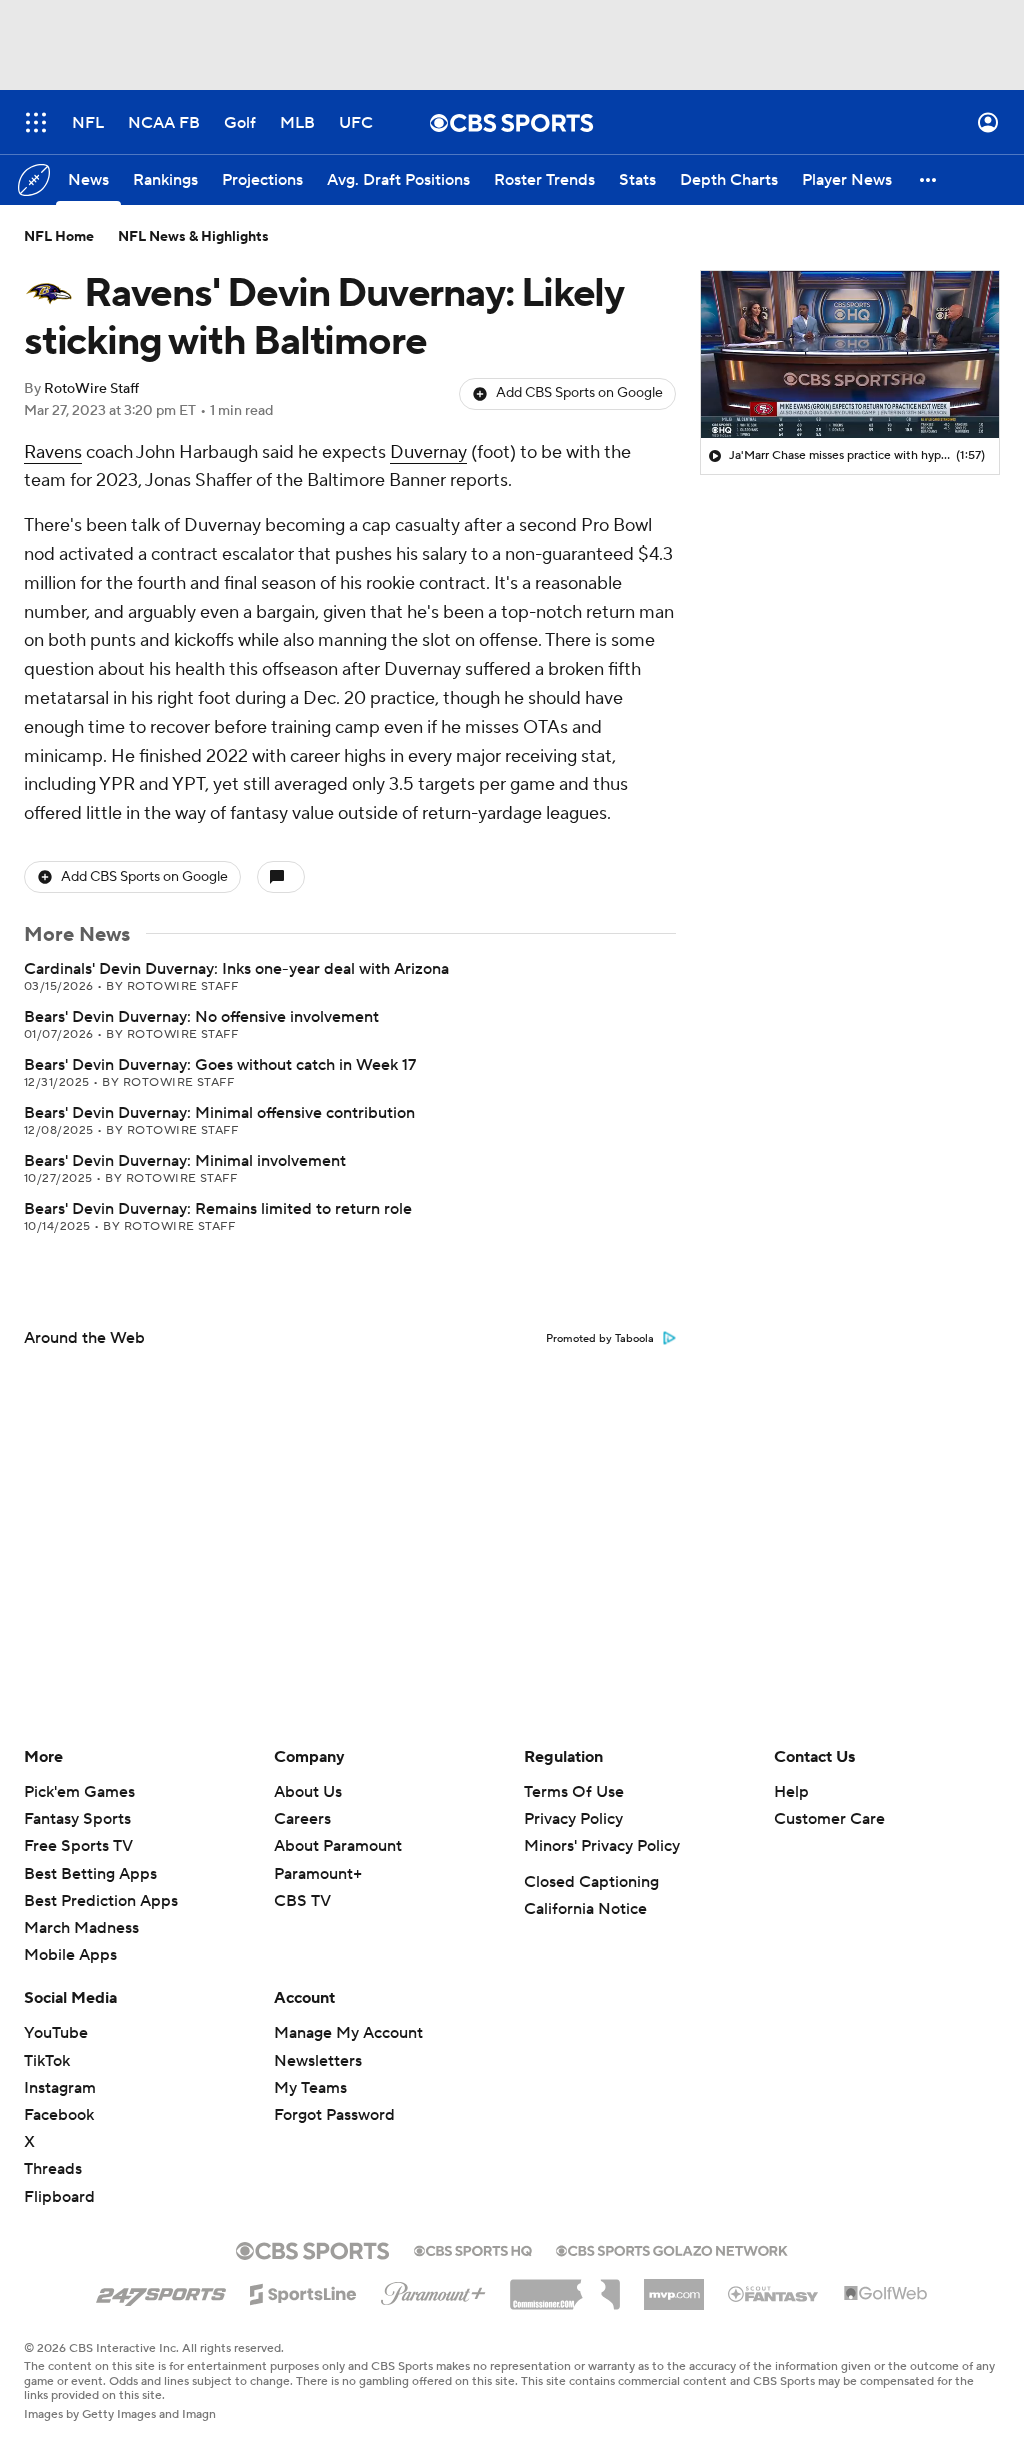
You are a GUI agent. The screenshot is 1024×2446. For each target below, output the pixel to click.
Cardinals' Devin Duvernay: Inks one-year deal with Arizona (236, 969)
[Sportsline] (303, 2291)
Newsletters (318, 2061)
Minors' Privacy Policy (602, 1846)
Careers (302, 1819)
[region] (850, 355)
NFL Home (59, 237)
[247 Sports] (161, 2291)
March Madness (81, 1928)
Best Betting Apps (90, 1874)
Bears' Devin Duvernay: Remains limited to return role (218, 1209)
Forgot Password (334, 2115)
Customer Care (829, 1819)
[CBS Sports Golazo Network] (672, 2249)
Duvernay (428, 452)
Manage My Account (348, 2033)
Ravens (53, 452)
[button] (36, 122)
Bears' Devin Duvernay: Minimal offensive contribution (219, 1113)
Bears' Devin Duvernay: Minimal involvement (185, 1161)
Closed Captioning (591, 1882)
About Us (308, 1792)
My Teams (310, 2088)
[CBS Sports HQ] (473, 2249)
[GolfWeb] (886, 2294)
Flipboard (59, 2197)
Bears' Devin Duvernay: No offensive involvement (201, 1017)
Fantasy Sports (77, 1819)
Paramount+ (318, 1874)
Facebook (59, 2115)
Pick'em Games (79, 1792)
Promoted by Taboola (600, 1339)
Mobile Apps (70, 1955)
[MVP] (674, 2287)
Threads (53, 2169)
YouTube (56, 2033)
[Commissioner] (565, 2287)
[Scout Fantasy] (774, 2293)
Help (791, 1792)
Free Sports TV (78, 1846)
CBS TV (302, 1901)
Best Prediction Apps (101, 1901)
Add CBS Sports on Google (579, 393)
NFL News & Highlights (193, 237)
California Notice (585, 1909)
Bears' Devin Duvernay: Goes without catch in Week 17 (220, 1065)
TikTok (47, 2061)
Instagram (60, 2088)
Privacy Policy (573, 1819)
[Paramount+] (433, 2290)
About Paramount (338, 1846)
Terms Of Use (574, 1792)
